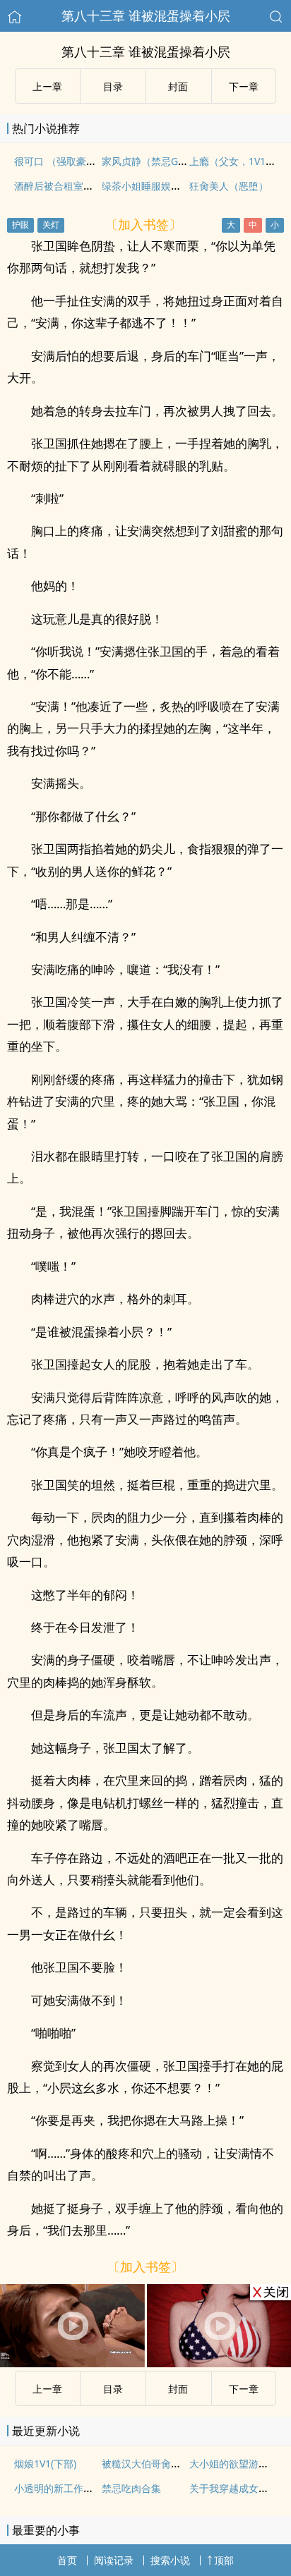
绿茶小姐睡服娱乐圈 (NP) (157, 186)
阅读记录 (114, 2560)
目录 (113, 86)
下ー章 (244, 86)
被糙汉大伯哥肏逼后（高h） (164, 2464)
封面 (178, 86)
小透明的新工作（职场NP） (75, 2488)
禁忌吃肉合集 (131, 2488)
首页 (67, 2560)
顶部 (224, 2560)
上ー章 (47, 86)
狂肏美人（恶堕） (229, 186)
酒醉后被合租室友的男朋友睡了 (83, 186)
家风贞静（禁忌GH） (148, 161)
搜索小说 (170, 2560)
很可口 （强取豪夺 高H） (70, 161)
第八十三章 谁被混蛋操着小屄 (146, 16)
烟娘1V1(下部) (45, 2464)
